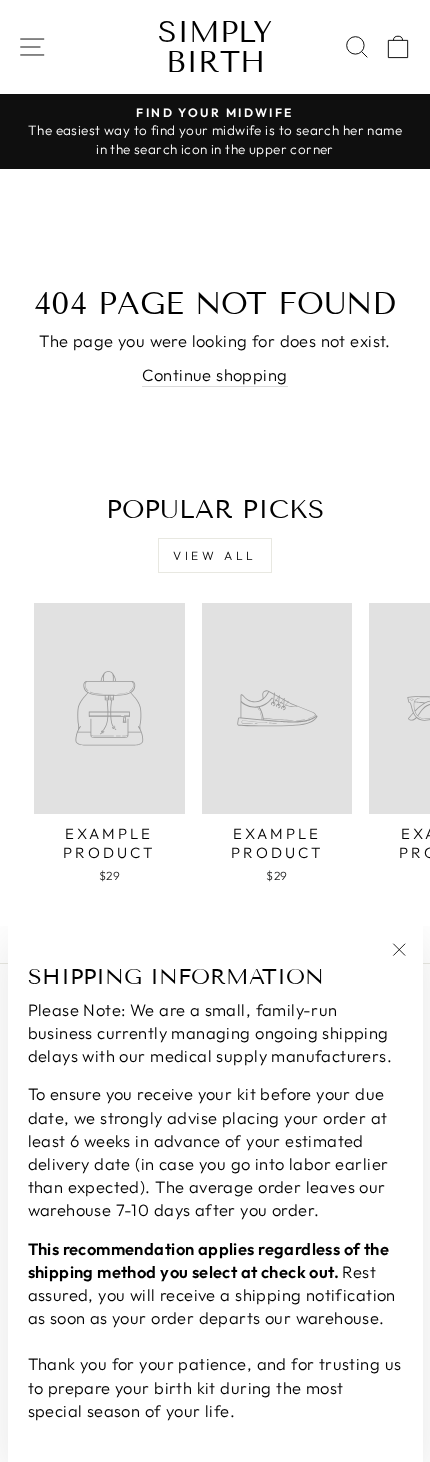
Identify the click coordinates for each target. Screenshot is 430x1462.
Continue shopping (214, 374)
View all (215, 555)
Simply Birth (215, 47)
